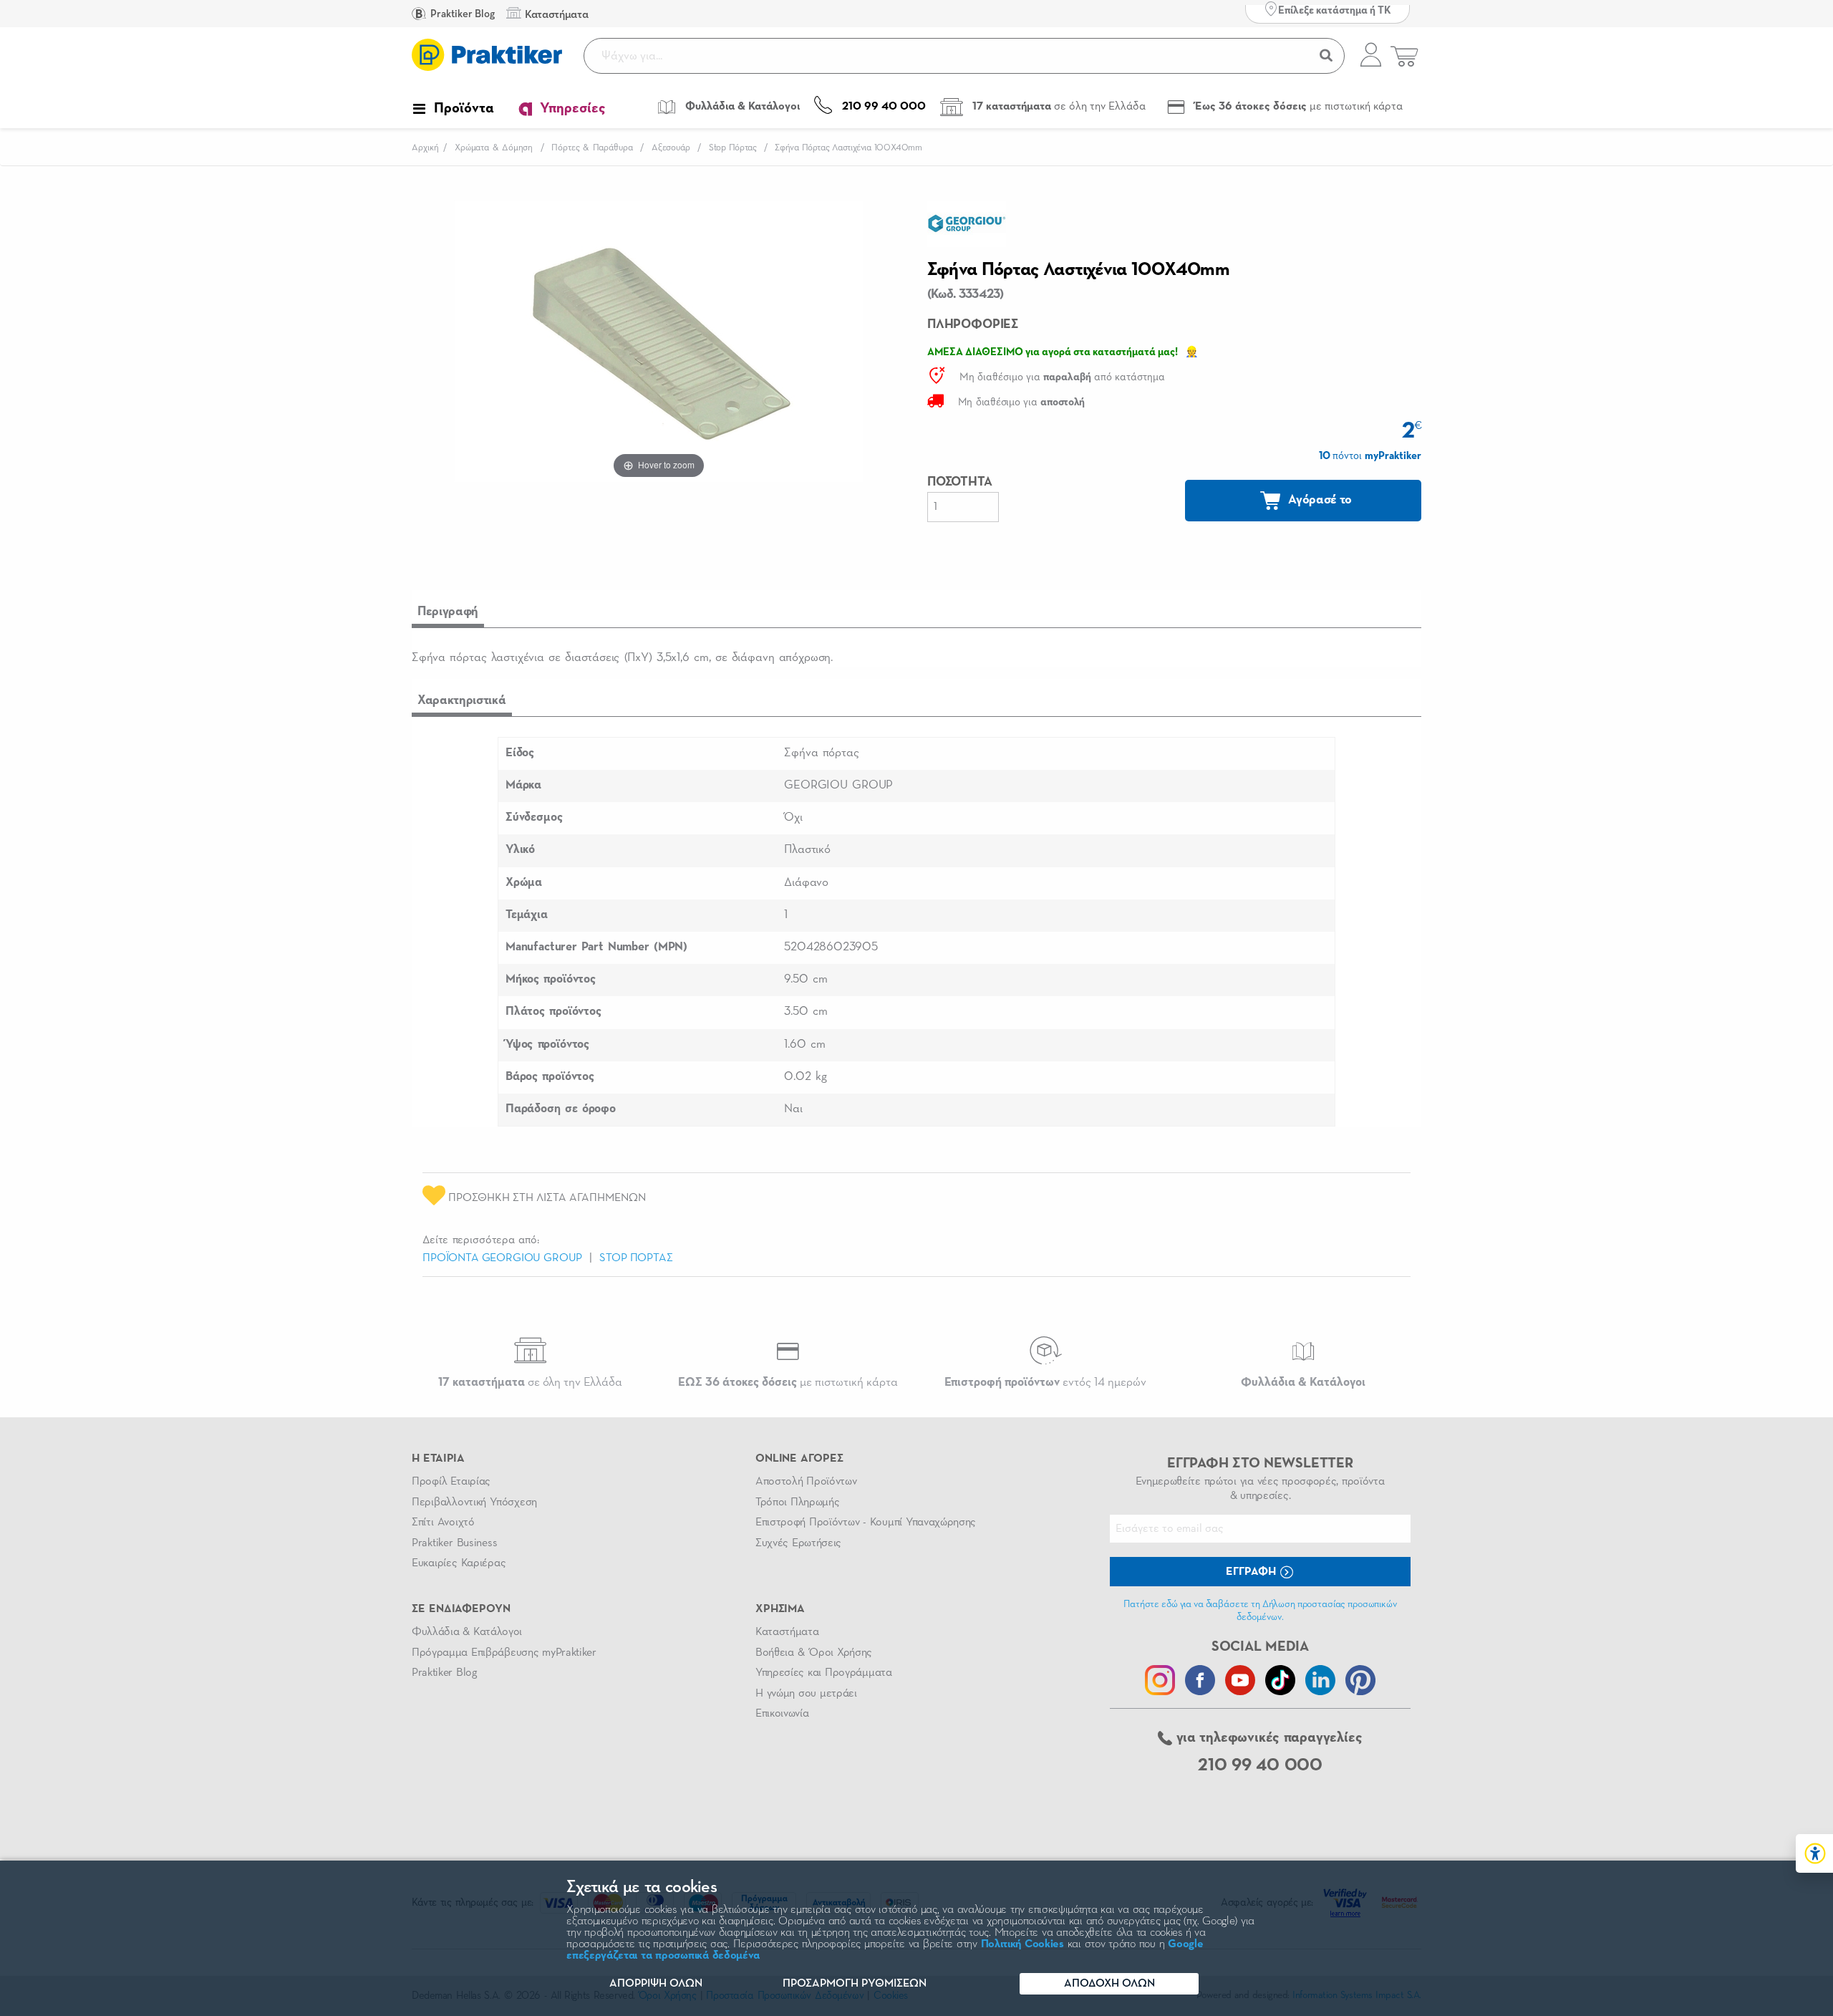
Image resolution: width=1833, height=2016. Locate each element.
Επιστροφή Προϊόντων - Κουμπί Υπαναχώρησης (866, 1523)
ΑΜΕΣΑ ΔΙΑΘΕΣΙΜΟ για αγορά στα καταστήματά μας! (1053, 352)
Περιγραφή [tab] (448, 612)
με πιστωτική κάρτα (788, 1383)
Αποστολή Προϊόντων (806, 1482)
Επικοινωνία (782, 1714)
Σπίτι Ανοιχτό (443, 1523)
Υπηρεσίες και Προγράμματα (824, 1673)
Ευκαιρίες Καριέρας (459, 1563)
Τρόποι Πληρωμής (797, 1503)
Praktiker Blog (461, 14)
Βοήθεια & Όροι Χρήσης (814, 1653)
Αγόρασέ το (1319, 500)
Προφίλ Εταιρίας (451, 1482)
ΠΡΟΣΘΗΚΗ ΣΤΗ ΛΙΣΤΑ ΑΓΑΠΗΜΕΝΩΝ (546, 1198)
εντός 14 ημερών (1045, 1383)
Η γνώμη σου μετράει (806, 1694)
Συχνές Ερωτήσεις (798, 1543)
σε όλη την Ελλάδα (530, 1383)
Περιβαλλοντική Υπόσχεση (474, 1503)
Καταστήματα (787, 1632)
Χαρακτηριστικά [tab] (462, 700)
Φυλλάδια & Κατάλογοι (467, 1632)
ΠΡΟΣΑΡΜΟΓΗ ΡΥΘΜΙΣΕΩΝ (855, 1984)
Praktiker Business (454, 1543)
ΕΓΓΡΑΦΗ (1252, 1572)
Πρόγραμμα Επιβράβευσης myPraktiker (504, 1653)
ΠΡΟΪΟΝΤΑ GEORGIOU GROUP (502, 1258)
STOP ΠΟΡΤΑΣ (636, 1258)
